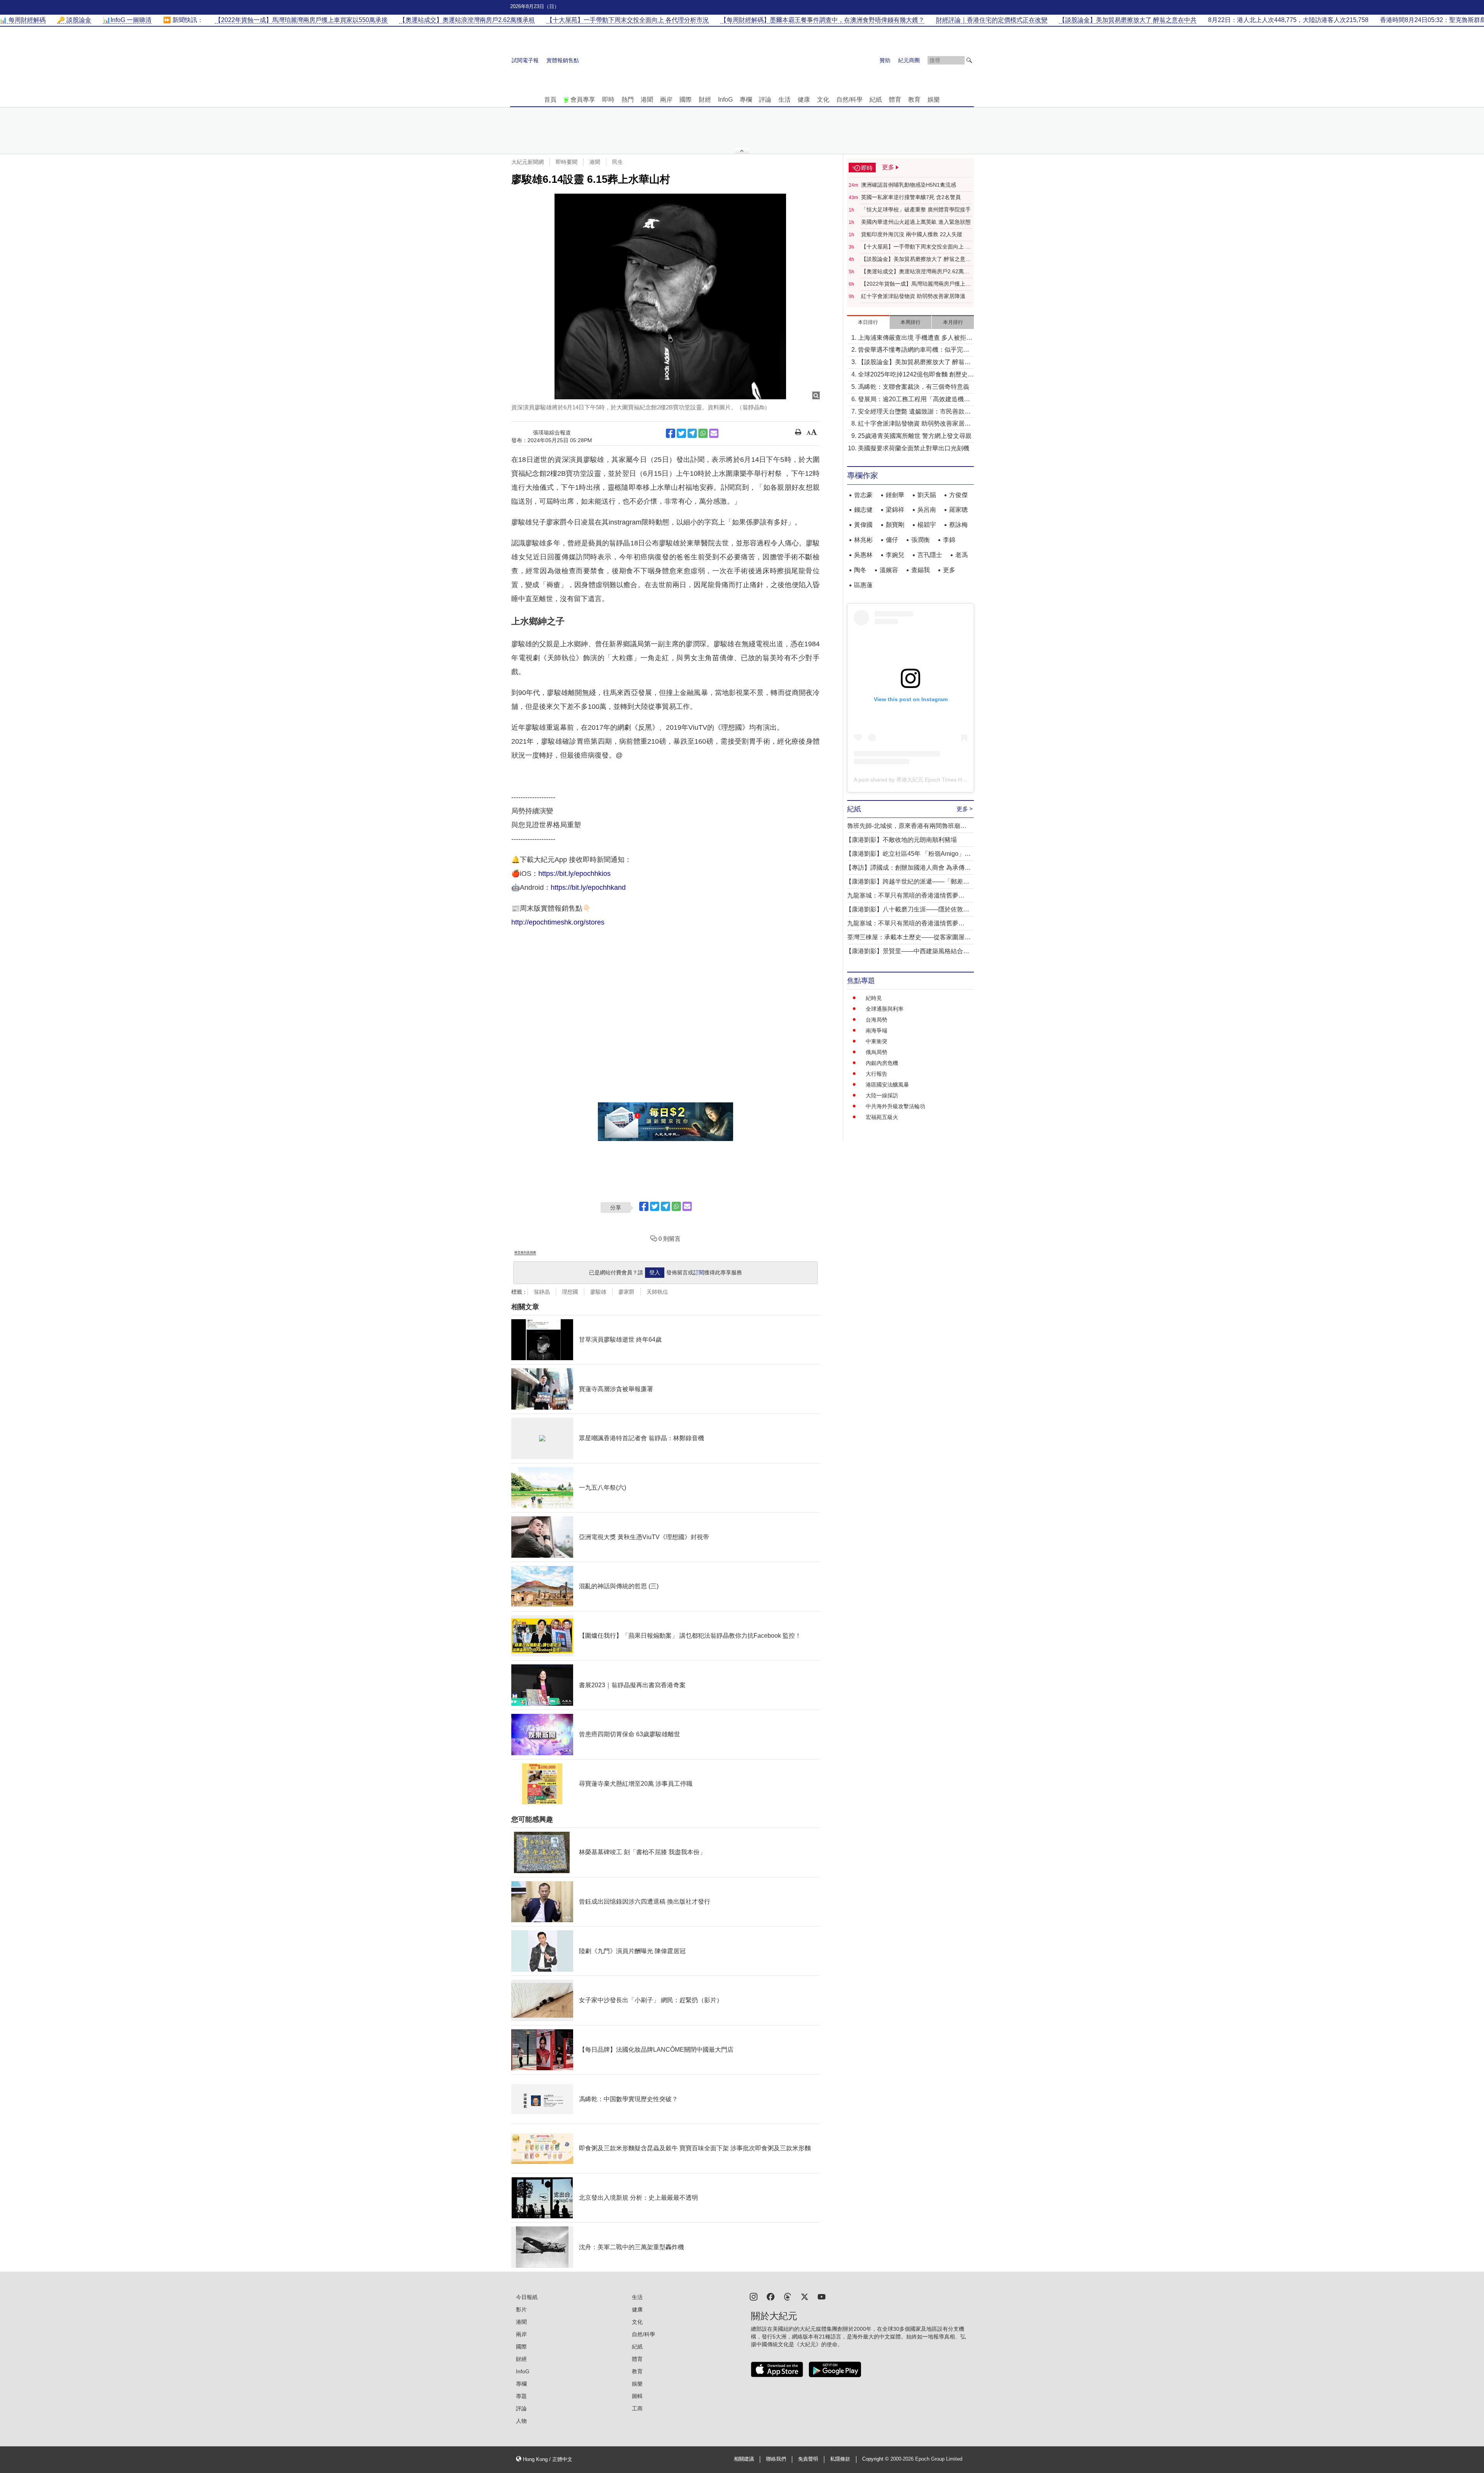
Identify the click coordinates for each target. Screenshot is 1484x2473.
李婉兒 (895, 555)
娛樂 (934, 100)
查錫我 (921, 570)
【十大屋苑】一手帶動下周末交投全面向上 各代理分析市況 (916, 247)
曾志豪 (863, 495)
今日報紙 (527, 2297)
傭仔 (892, 540)
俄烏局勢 (876, 1052)
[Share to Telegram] (692, 433)
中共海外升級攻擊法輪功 (895, 1106)
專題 (521, 2396)
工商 (637, 2408)
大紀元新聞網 (528, 162)
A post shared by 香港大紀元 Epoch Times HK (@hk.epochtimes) (933, 780)
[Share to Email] (714, 433)
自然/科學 (849, 100)
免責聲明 (808, 2459)
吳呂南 (927, 510)
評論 (765, 100)
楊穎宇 (927, 525)
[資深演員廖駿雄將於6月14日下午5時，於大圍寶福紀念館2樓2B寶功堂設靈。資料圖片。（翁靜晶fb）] (665, 296)
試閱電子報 (525, 60)
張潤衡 (921, 540)
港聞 (647, 100)
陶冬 (860, 570)
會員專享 (583, 100)
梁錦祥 (895, 510)
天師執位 (657, 1292)
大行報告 (876, 1074)
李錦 (949, 540)
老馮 (962, 555)
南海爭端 (876, 1030)
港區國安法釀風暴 (887, 1085)
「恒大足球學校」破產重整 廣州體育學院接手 (916, 209)
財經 (705, 100)
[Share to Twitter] (681, 433)
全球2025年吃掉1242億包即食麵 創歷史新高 (916, 375)
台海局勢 (876, 1020)
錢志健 (863, 510)
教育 (914, 100)
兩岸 (666, 100)
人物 (521, 2421)
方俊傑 (958, 495)
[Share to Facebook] (671, 433)
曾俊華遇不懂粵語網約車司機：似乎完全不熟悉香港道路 (914, 350)
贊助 (885, 60)
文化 (823, 100)
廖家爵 (626, 1292)
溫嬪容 (889, 570)
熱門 (628, 100)
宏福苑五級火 (882, 1117)
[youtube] (822, 2296)
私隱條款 (840, 2459)
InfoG (725, 100)
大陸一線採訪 (882, 1095)
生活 (785, 100)
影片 (521, 2309)
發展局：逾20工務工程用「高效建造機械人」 (914, 400)
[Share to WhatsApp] (703, 433)
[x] (805, 2296)
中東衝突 (876, 1041)
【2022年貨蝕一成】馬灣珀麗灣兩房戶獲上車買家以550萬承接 (916, 284)
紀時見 (874, 998)
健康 (804, 100)
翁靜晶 (542, 1292)
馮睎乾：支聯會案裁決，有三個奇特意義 (914, 387)
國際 (686, 100)
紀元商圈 (909, 60)
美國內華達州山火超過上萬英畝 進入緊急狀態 (916, 222)
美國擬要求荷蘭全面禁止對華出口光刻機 (914, 448)
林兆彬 (863, 540)
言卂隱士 (930, 555)
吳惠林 (863, 555)
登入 (655, 1272)
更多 (949, 570)
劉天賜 (927, 495)
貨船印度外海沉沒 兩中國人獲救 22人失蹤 (912, 234)
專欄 (746, 100)
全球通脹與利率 (885, 1009)
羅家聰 (958, 510)
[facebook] (771, 2296)
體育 (895, 100)
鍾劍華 (895, 495)
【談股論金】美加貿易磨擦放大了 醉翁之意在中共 (916, 259)
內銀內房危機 (882, 1063)
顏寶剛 (895, 525)
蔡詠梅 (958, 525)
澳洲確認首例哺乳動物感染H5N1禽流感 (909, 185)
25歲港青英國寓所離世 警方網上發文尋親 (915, 436)
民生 (618, 162)
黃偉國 (863, 525)
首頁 (550, 100)
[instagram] (754, 2296)
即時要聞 (567, 162)
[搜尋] (969, 60)
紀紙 (876, 100)
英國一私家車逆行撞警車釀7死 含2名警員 (911, 197)
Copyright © (876, 2459)
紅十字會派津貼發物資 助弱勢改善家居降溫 (913, 296)
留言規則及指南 (525, 1253)
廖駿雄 (598, 1292)
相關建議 (744, 2459)
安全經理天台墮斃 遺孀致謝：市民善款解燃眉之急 (914, 412)
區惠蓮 (863, 585)
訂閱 (699, 1272)
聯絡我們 (776, 2459)
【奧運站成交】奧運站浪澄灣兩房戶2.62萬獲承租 (915, 272)
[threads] (788, 2296)
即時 (608, 100)
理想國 (570, 1292)
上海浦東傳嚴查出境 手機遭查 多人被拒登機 (915, 338)
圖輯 (637, 2396)
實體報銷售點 (563, 60)
